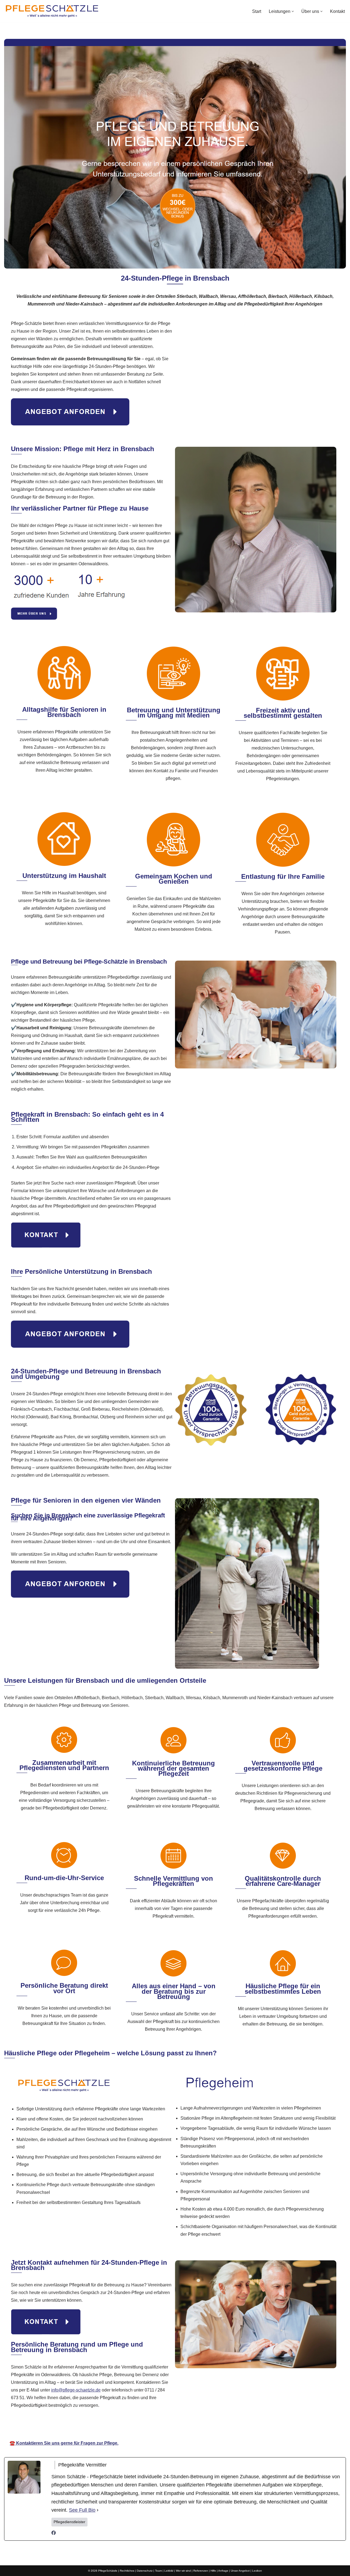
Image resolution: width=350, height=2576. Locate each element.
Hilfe (213, 2571)
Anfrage (223, 2571)
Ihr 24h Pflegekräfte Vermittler (176, 2427)
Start (257, 11)
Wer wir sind (183, 2571)
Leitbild (169, 2571)
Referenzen (201, 2571)
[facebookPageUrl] (54, 2533)
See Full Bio (82, 2510)
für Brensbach (235, 2427)
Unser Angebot (240, 2571)
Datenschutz (145, 2571)
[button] (293, 11)
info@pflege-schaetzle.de (76, 2390)
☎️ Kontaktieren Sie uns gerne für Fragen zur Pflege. (64, 2443)
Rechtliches (127, 2571)
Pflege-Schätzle (116, 2427)
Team (158, 2571)
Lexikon (257, 2571)
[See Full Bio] (98, 2510)
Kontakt (337, 11)
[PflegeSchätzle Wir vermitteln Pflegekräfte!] (52, 11)
